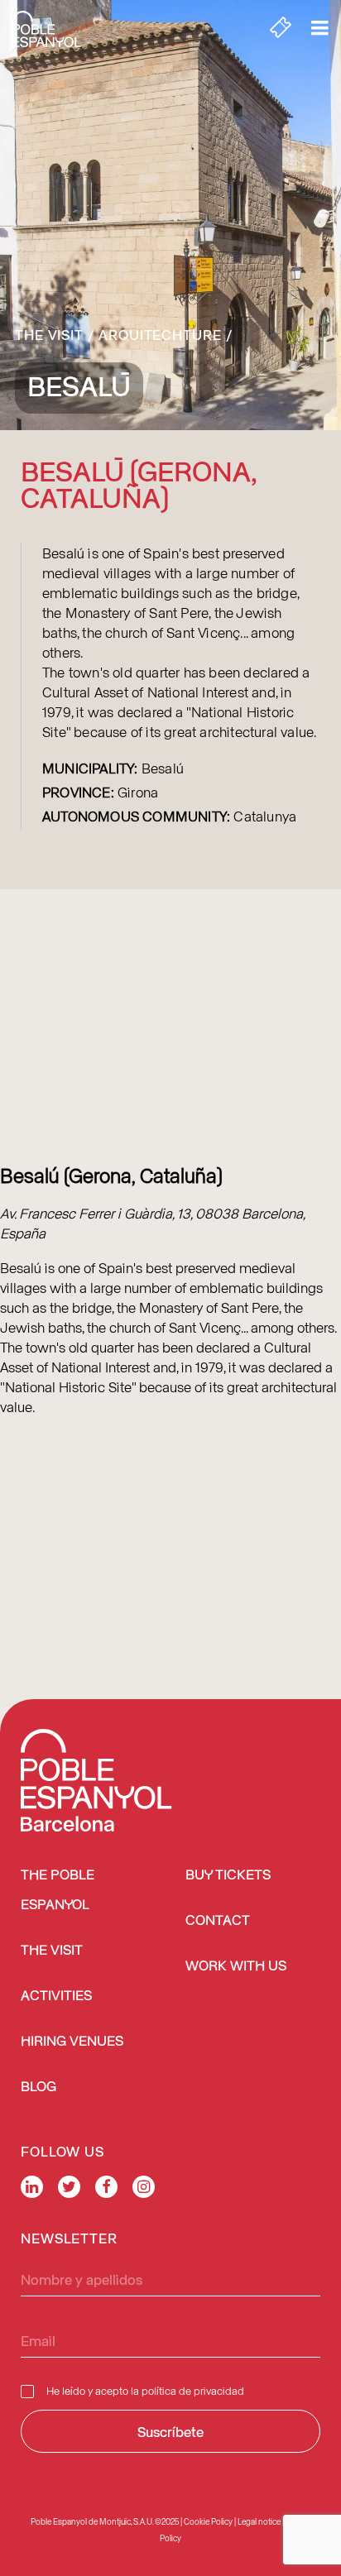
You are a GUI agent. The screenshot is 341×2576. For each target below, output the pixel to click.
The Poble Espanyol (58, 1891)
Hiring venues (72, 2042)
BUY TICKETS (228, 1876)
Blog (38, 2088)
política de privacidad (193, 2390)
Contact (218, 1921)
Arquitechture (160, 334)
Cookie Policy (208, 2521)
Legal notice (259, 2521)
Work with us (236, 1967)
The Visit (49, 334)
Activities (56, 1997)
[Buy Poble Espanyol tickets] (281, 29)
